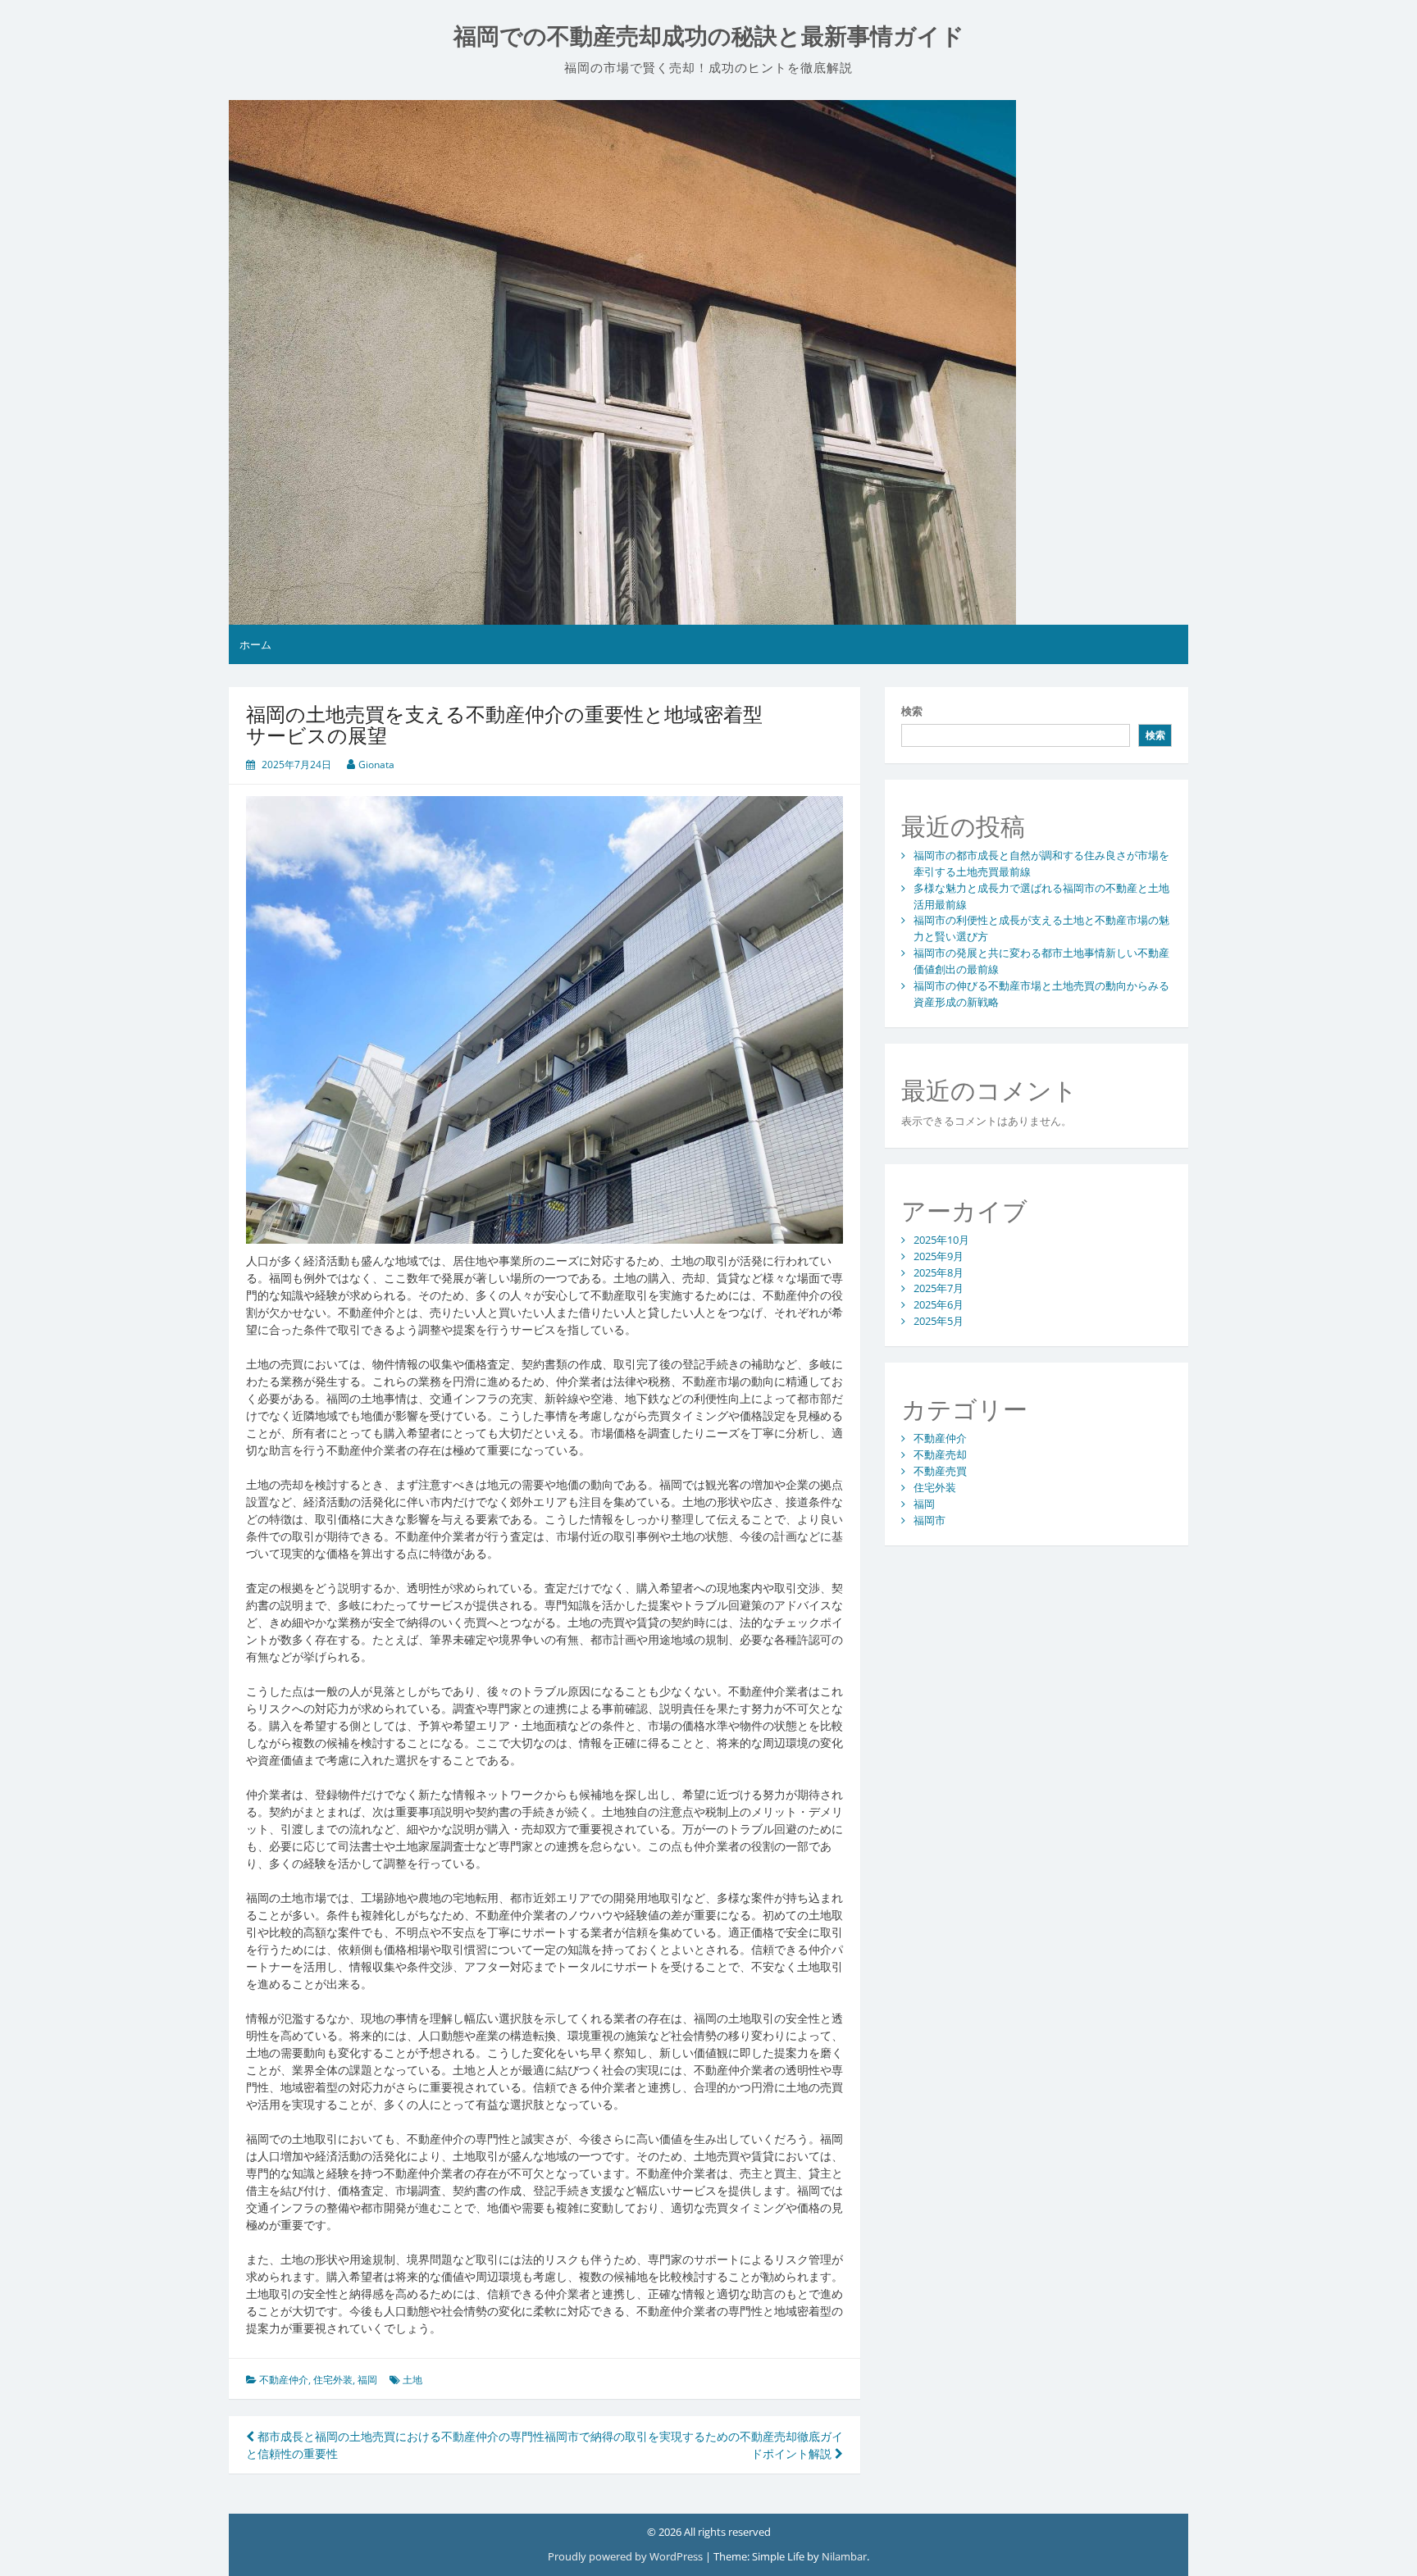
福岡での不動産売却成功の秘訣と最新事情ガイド (709, 36)
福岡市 (929, 1520)
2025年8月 (939, 1272)
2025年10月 (941, 1240)
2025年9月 (939, 1256)
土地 (412, 2380)
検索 (912, 711)
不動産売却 (940, 1454)
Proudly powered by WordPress (626, 2556)
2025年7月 (939, 1288)
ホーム (255, 644)
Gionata (376, 765)
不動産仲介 (284, 2380)
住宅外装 (333, 2380)
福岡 (367, 2380)
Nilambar (844, 2556)
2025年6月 (939, 1304)
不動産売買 (940, 1471)
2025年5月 (939, 1321)
